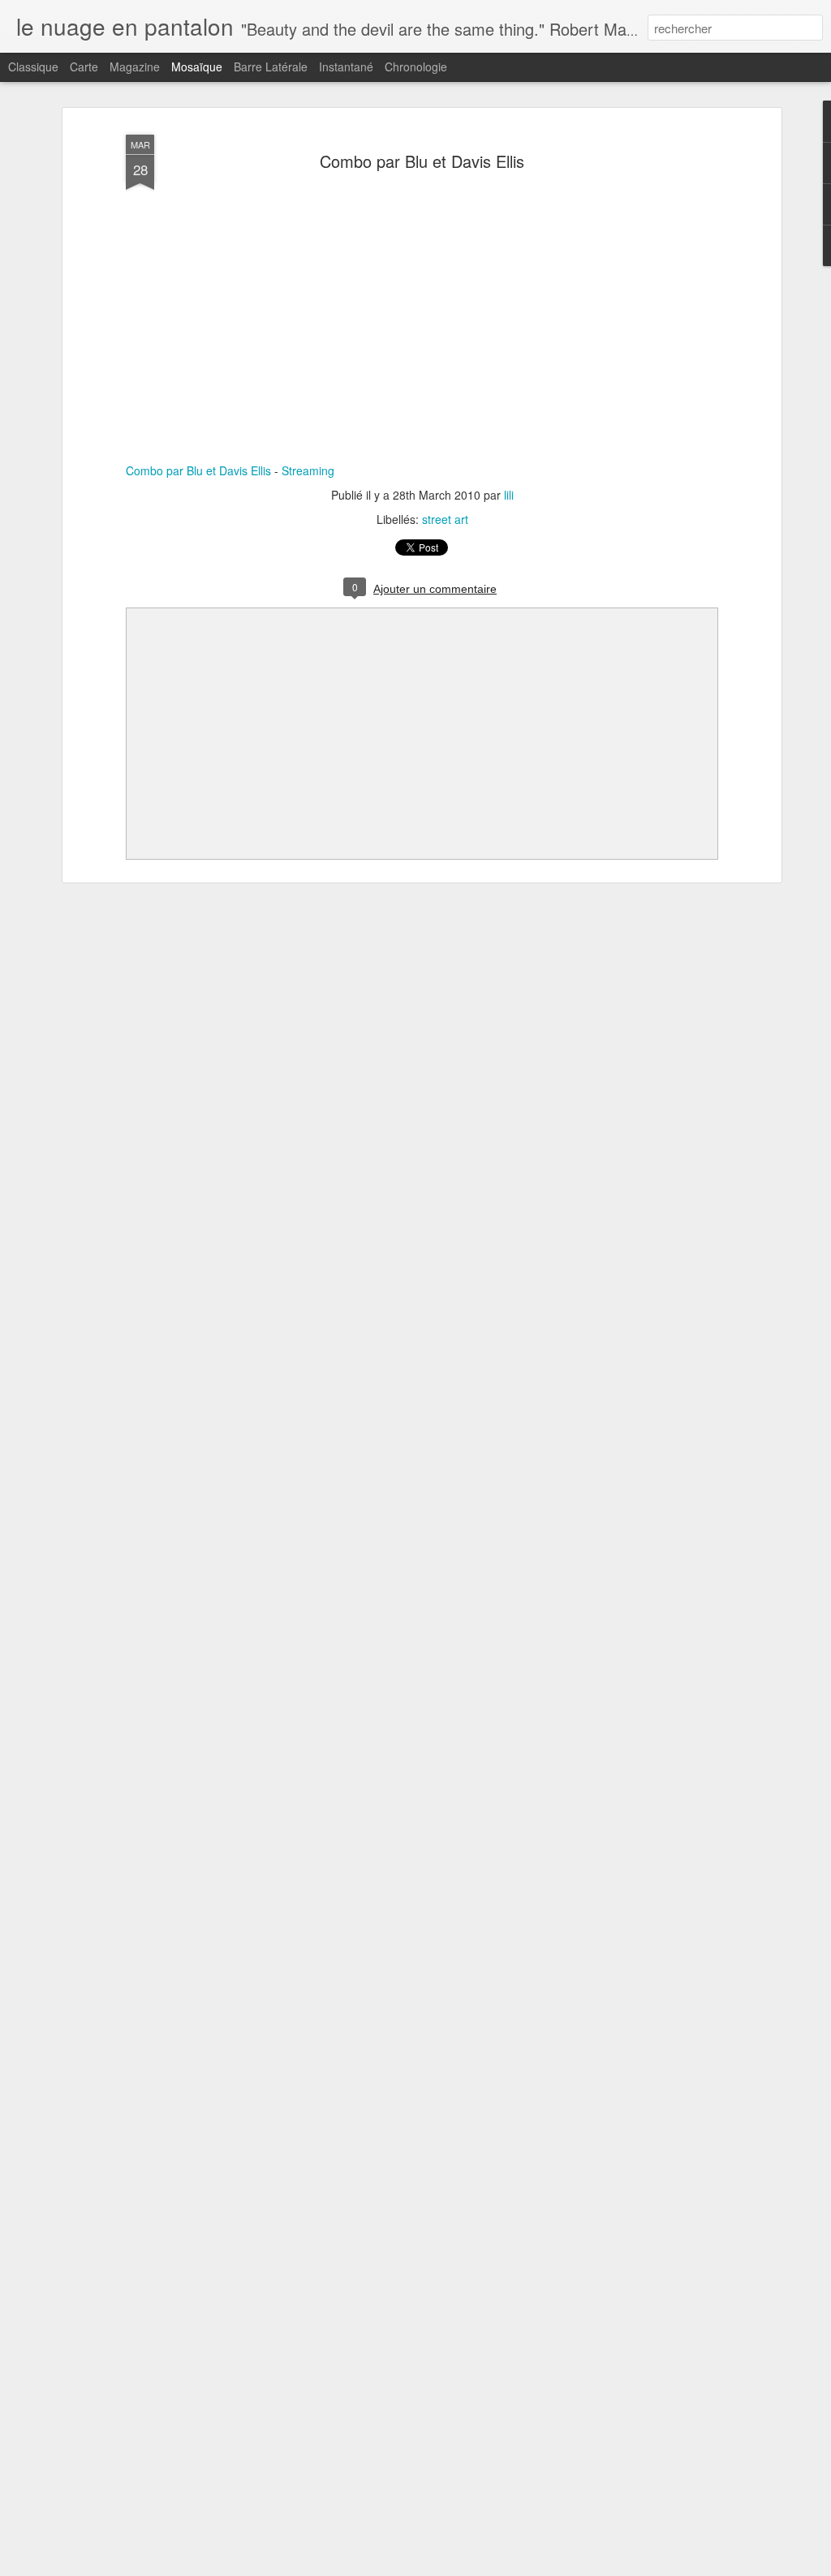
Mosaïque (197, 67)
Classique (33, 67)
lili (509, 495)
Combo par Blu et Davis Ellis (422, 161)
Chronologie (416, 67)
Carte (84, 67)
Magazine (135, 67)
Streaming (308, 470)
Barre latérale (271, 67)
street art (445, 519)
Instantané (346, 67)
